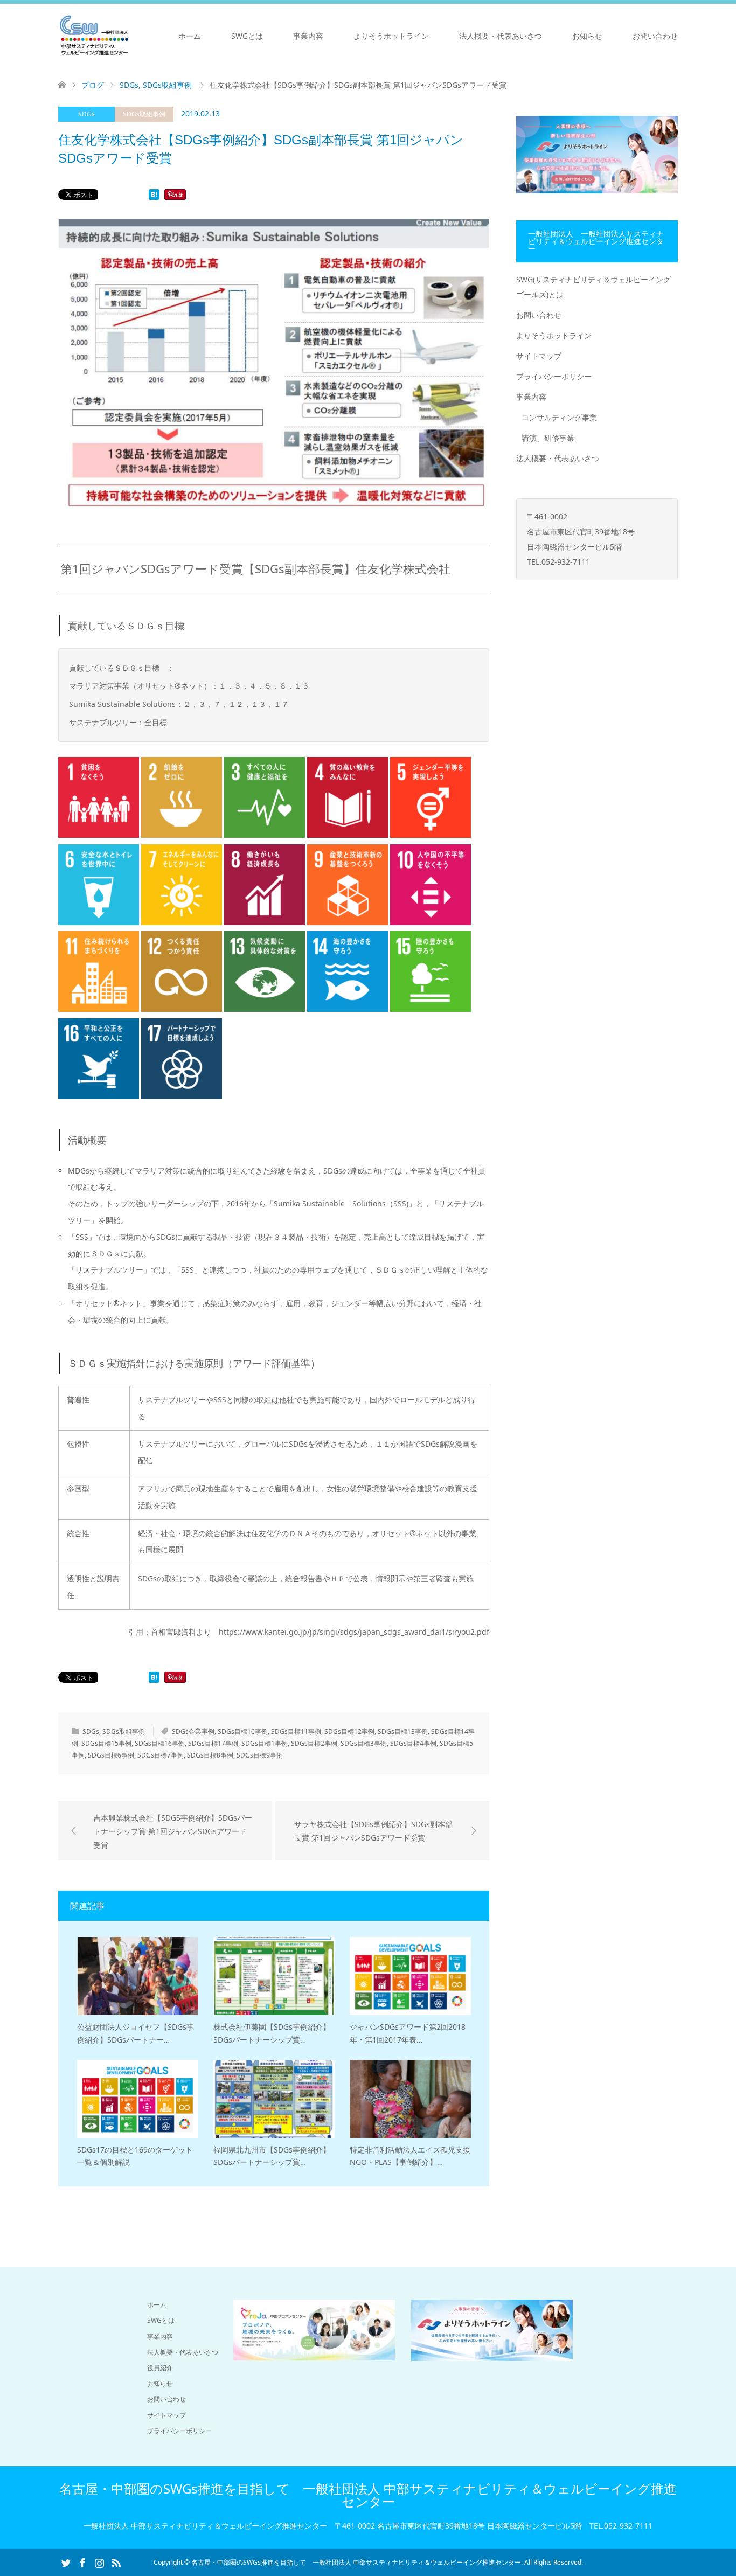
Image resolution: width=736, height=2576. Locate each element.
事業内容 (308, 36)
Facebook (82, 2562)
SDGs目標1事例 (265, 1743)
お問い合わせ (655, 36)
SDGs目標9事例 (260, 1755)
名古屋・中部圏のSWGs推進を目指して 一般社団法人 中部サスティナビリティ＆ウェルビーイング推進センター (368, 2495)
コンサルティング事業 (559, 417)
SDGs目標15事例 (106, 1743)
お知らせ (587, 36)
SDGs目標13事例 (403, 1731)
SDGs (86, 114)
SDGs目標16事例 (160, 1743)
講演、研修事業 (548, 438)
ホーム (190, 36)
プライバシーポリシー (554, 376)
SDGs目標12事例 (349, 1731)
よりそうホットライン (391, 36)
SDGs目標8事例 (210, 1755)
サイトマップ (539, 356)
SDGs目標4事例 (413, 1743)
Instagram (99, 2562)
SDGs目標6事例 (111, 1755)
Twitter (66, 2562)
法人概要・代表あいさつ (501, 36)
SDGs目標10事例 (243, 1731)
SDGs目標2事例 (314, 1743)
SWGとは (247, 36)
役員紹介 (160, 2368)
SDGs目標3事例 (364, 1743)
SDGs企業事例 (193, 1731)
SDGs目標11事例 (296, 1731)
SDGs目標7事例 (161, 1755)
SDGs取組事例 (144, 114)
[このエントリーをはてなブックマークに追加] (154, 197)
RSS (116, 2562)
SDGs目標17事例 (213, 1743)
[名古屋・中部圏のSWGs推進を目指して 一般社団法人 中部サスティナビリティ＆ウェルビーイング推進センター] (94, 36)
